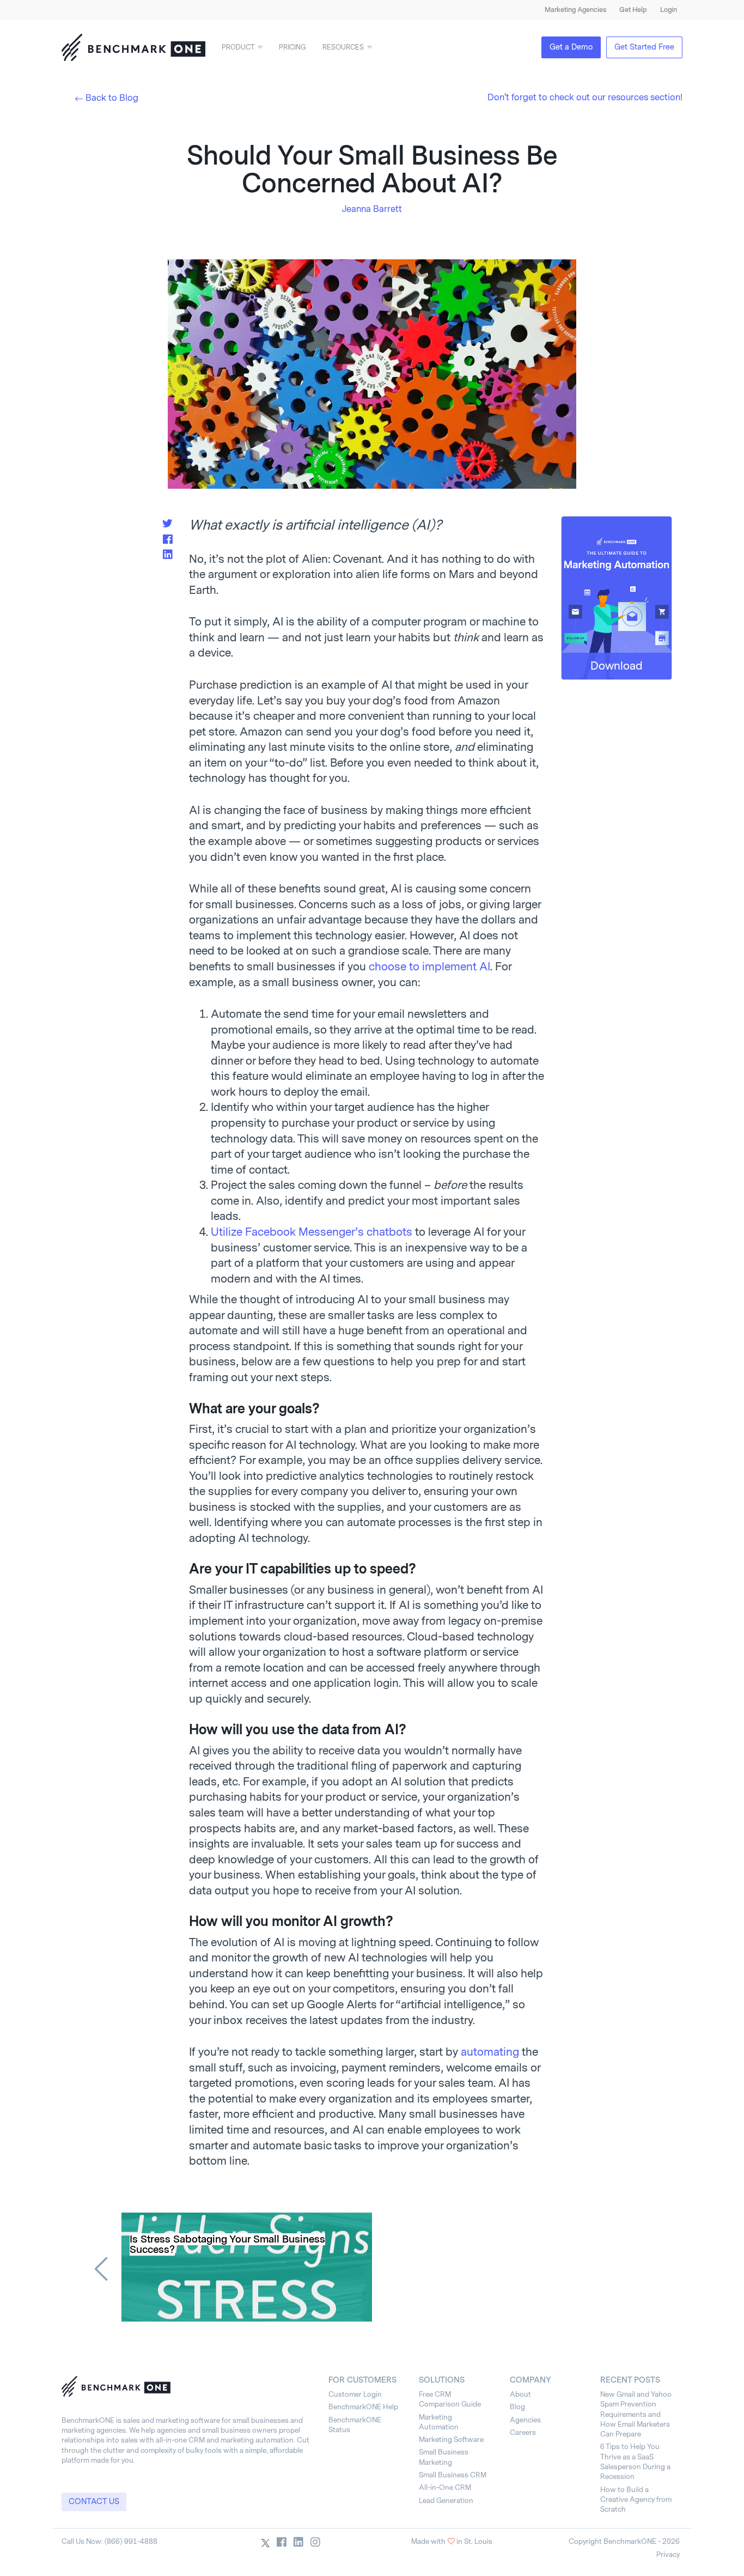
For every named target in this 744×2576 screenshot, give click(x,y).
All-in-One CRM (445, 2487)
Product (238, 47)
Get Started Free (644, 47)
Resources (343, 47)
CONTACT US (94, 2502)
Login (669, 10)
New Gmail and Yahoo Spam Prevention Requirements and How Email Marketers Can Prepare (636, 2414)
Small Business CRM (453, 2475)
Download (617, 666)
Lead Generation (446, 2501)
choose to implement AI (429, 967)
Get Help (633, 10)
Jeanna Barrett (372, 209)
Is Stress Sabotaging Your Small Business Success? (227, 2245)
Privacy (668, 2554)
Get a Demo (571, 47)
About (520, 2394)
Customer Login (355, 2394)
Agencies (525, 2420)
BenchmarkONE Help (363, 2407)
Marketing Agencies (575, 10)
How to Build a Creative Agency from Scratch (636, 2500)
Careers (523, 2432)
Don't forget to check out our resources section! (585, 97)
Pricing (292, 47)
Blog (517, 2407)
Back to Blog (112, 98)
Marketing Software (451, 2440)
